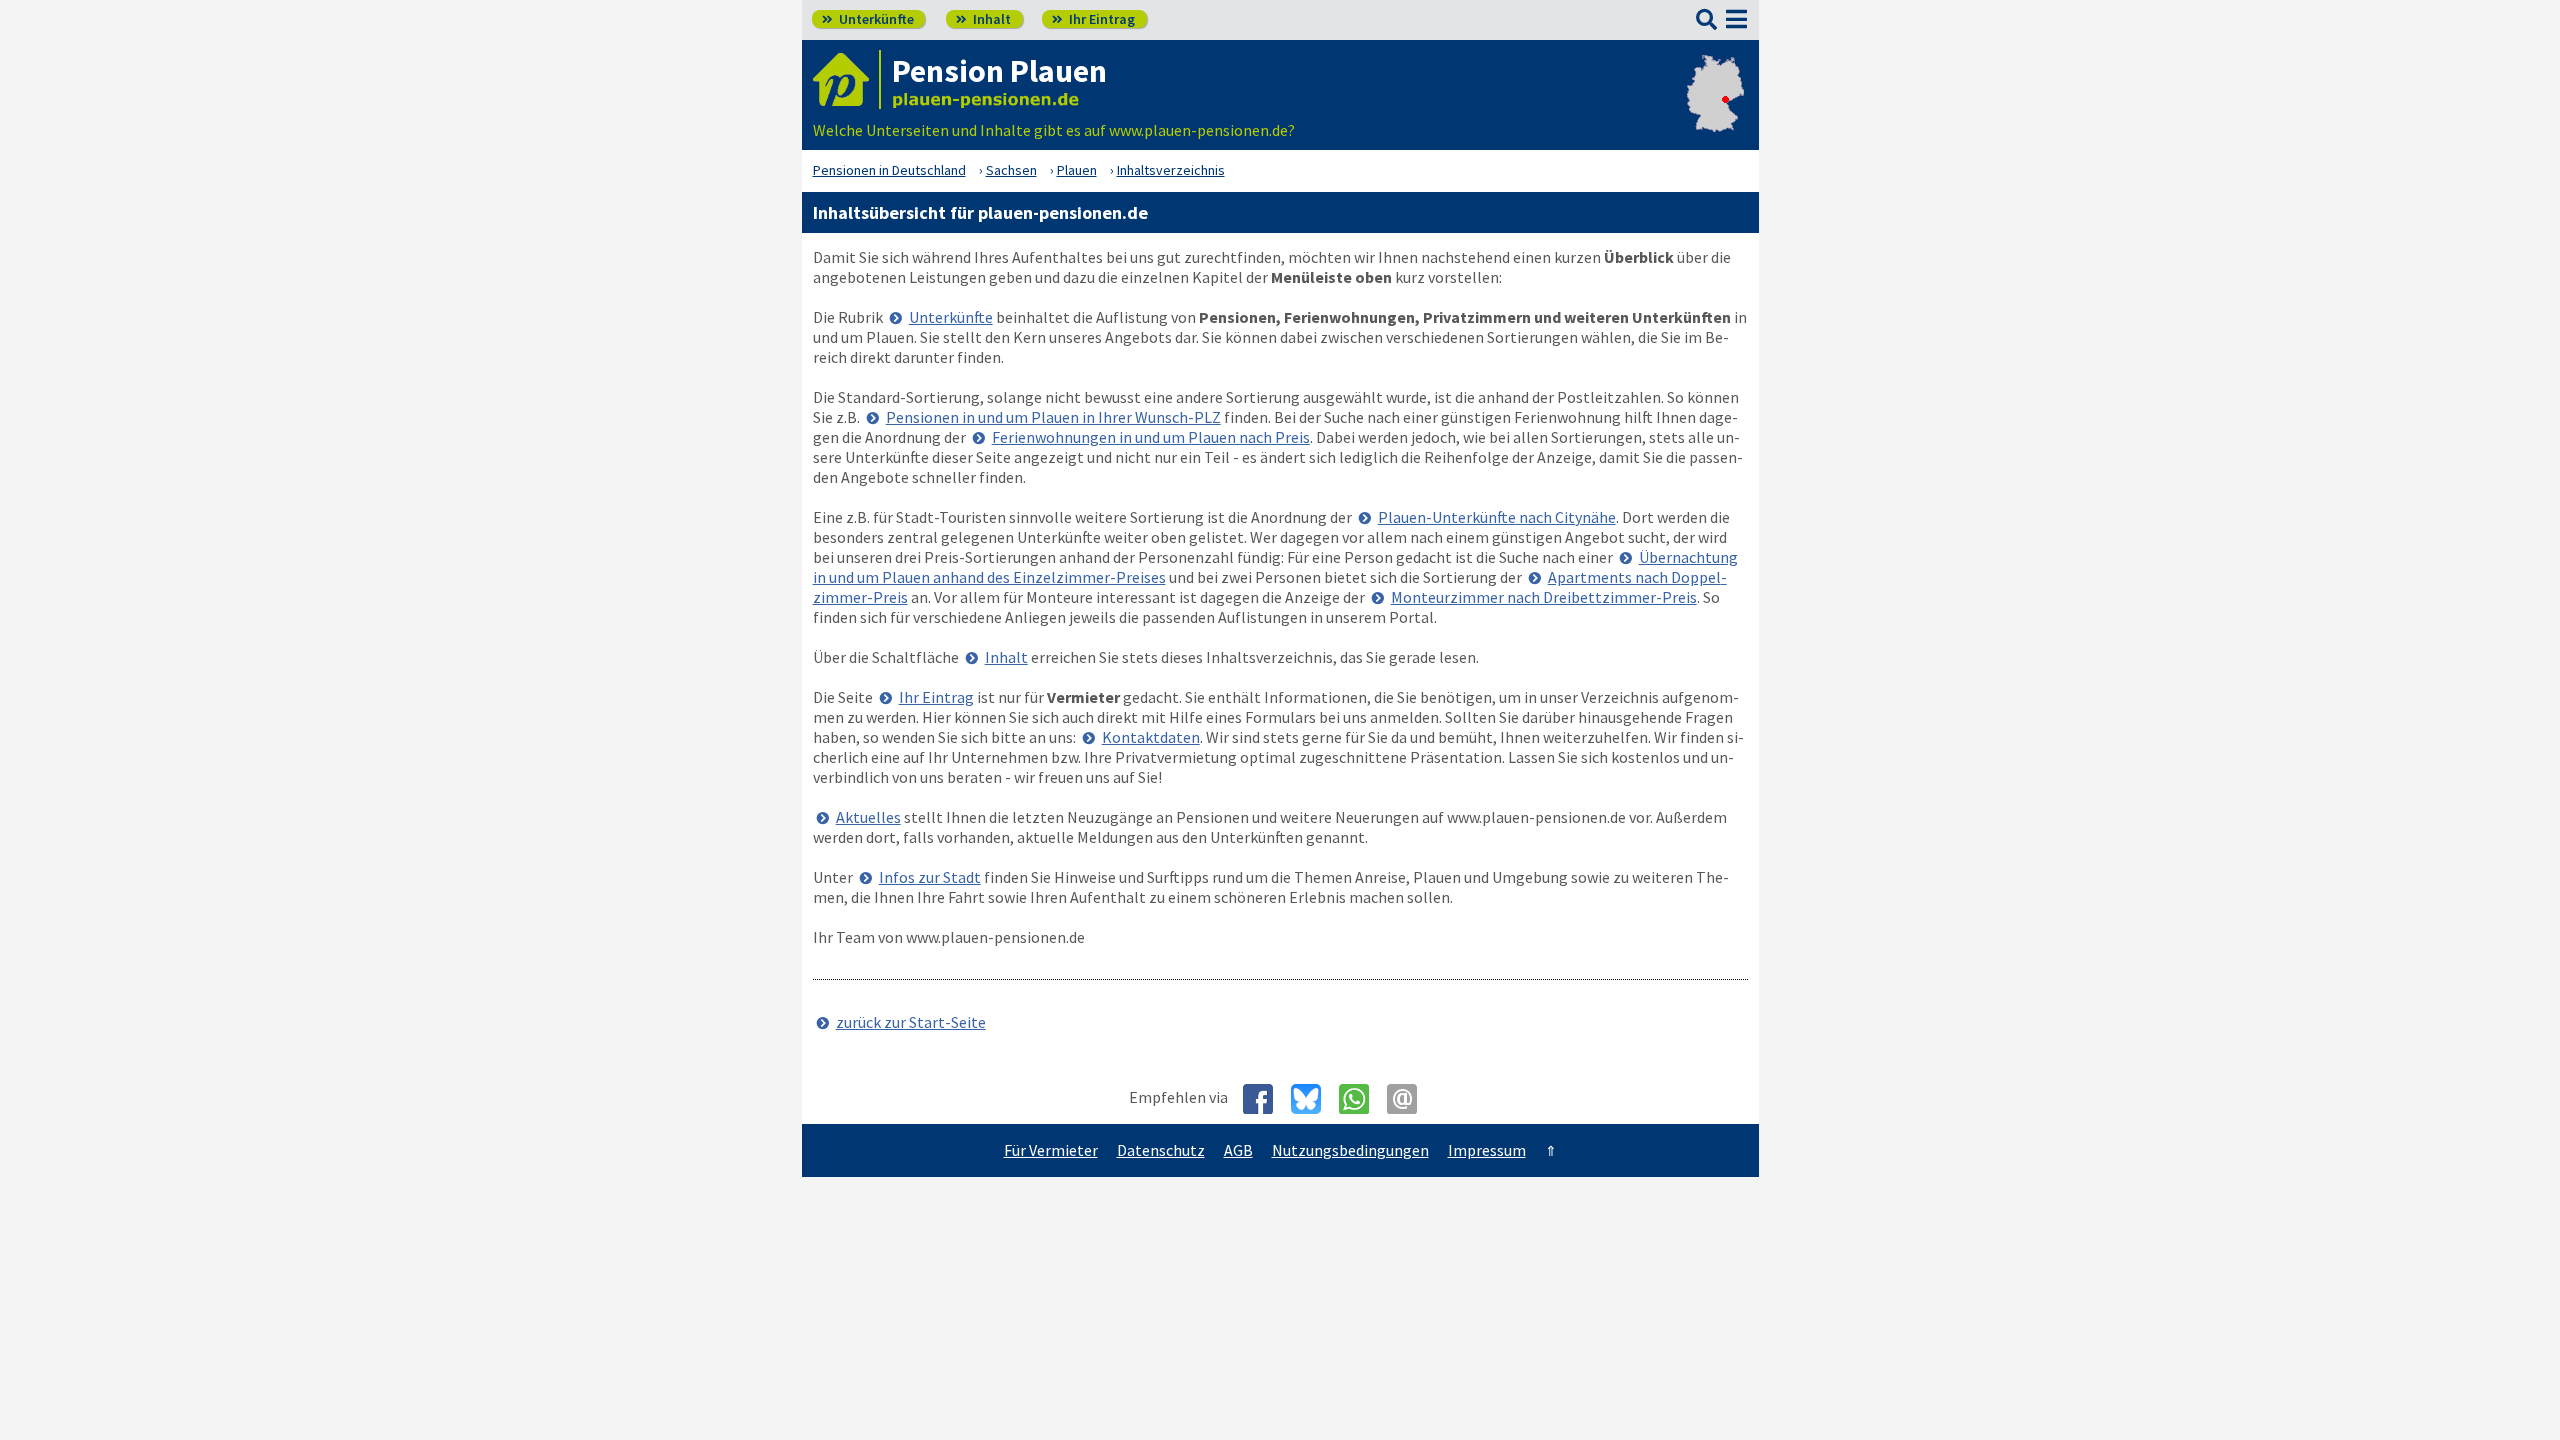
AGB (1238, 1150)
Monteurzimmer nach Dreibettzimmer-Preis (1544, 597)
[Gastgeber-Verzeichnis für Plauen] (847, 79)
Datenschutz (1161, 1150)
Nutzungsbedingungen (1350, 1150)
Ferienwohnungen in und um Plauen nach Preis (1151, 437)
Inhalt (983, 19)
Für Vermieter (1051, 1150)
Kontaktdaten (1151, 737)
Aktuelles (868, 817)
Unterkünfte (868, 19)
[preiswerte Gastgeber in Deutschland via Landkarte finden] (1715, 110)
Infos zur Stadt (930, 877)
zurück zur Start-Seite (911, 1022)
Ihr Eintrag (1093, 19)
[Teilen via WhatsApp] (1361, 1099)
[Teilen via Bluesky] (1313, 1099)
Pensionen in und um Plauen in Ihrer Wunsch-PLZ (1053, 417)
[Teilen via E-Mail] (1409, 1099)
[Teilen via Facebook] (1265, 1099)
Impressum (1487, 1150)
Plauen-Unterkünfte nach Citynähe (1497, 517)
